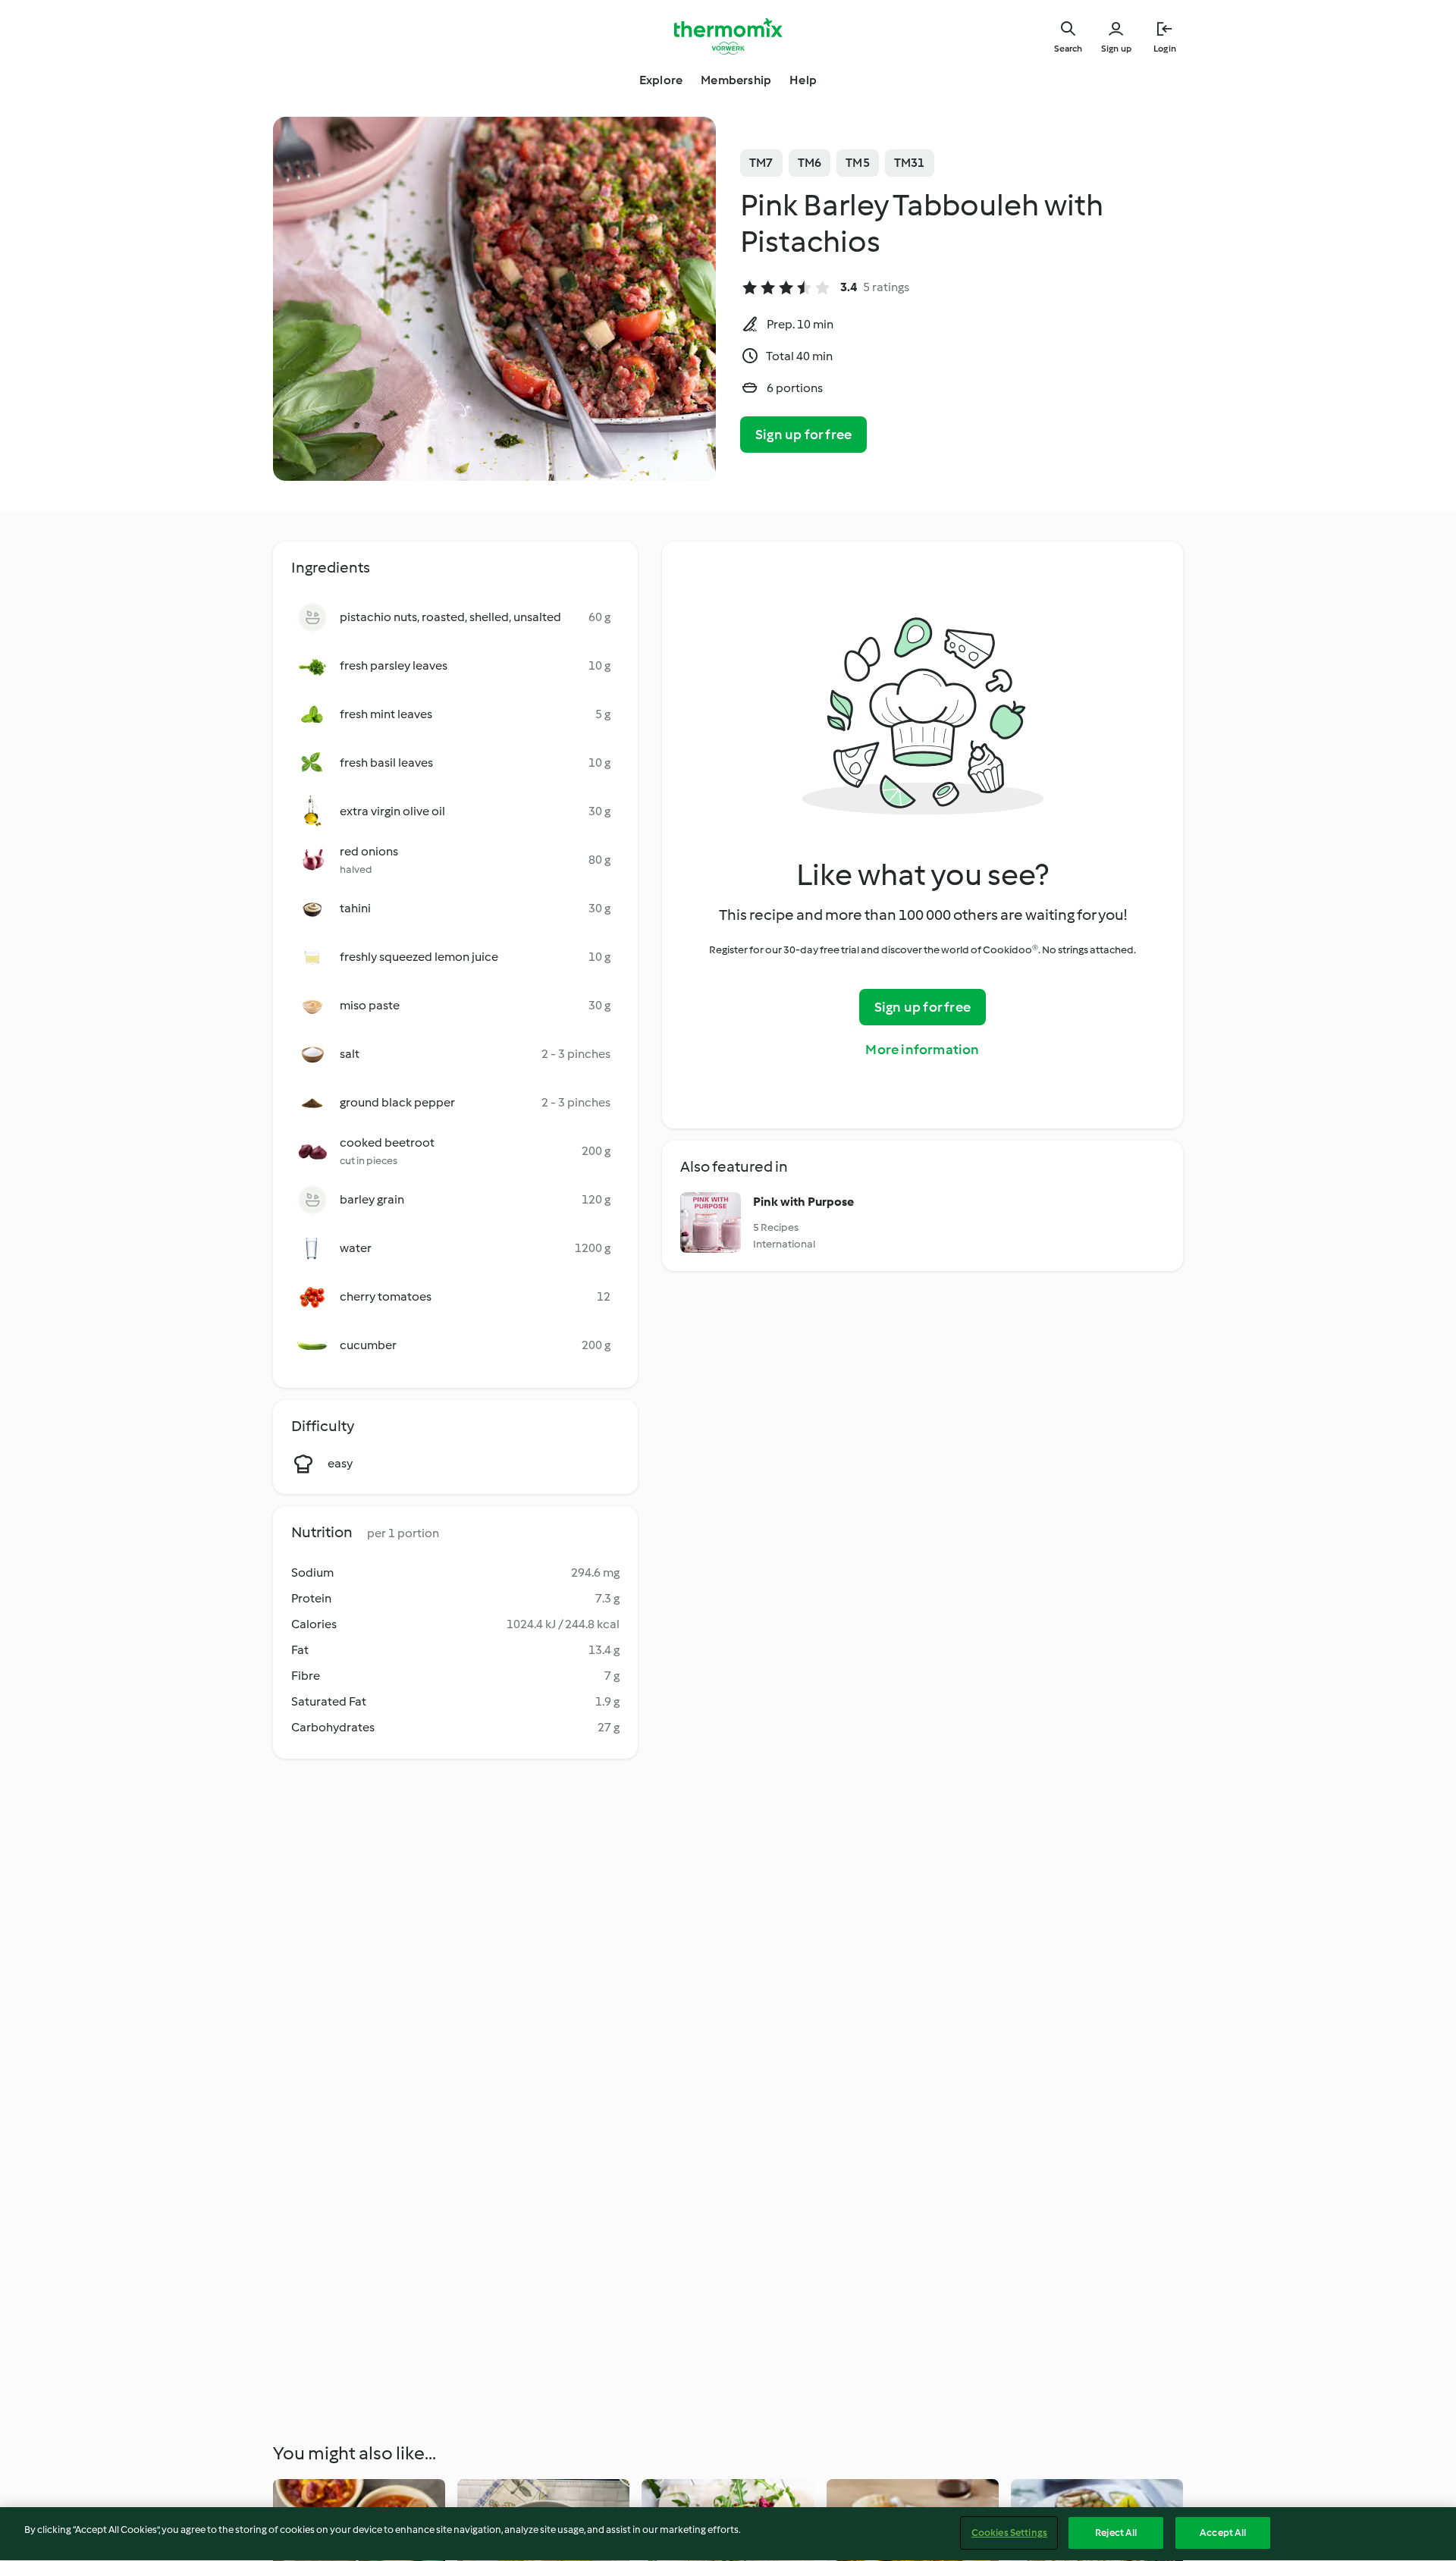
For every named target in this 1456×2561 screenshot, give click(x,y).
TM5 (858, 163)
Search (1068, 49)
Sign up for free (803, 435)
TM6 (810, 163)
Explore (661, 80)
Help (803, 80)
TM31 (910, 163)
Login (1165, 49)
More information (922, 1050)
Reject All (1116, 2533)
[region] (728, 2534)
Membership (736, 80)
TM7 (761, 163)
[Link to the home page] (728, 36)
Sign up (1116, 49)
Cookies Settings (1009, 2533)
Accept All (1223, 2533)
